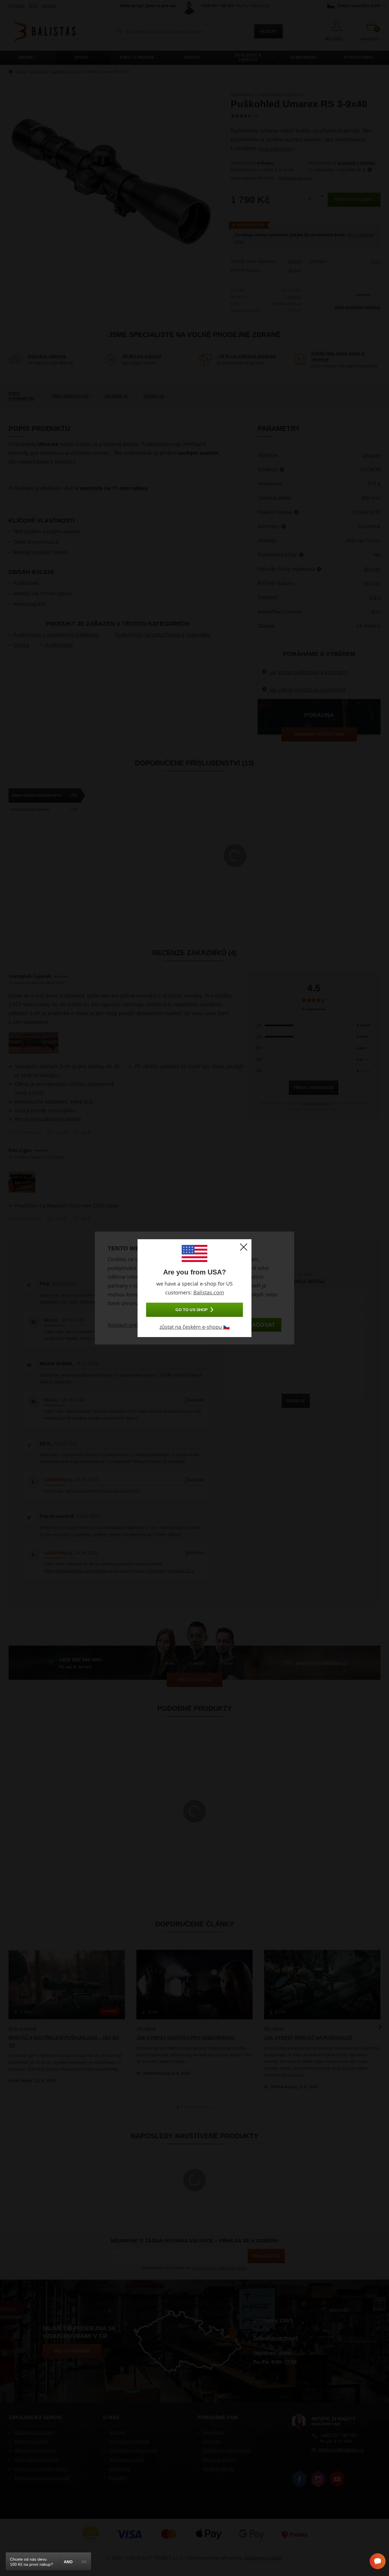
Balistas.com (209, 1292)
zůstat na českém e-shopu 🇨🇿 (195, 1327)
